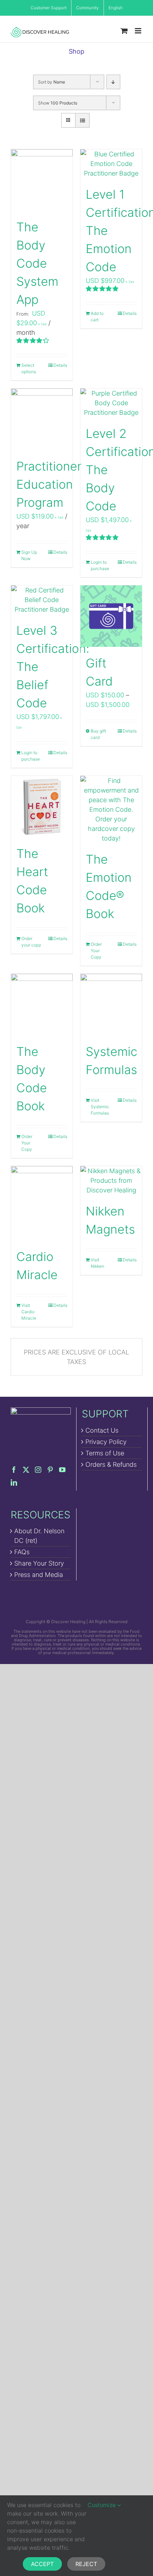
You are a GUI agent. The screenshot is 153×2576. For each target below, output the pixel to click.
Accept (42, 2564)
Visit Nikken (97, 1263)
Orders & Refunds (111, 1464)
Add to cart (97, 316)
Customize (102, 2505)
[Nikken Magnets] (111, 1180)
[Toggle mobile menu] (139, 31)
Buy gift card (98, 734)
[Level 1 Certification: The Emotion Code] (111, 164)
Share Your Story (39, 1563)
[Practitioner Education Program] (42, 419)
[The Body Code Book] (42, 1005)
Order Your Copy (96, 951)
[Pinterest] (50, 1470)
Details (60, 365)
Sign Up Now (29, 555)
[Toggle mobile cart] (124, 31)
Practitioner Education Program (49, 484)
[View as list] (82, 120)
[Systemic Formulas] (111, 1005)
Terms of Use (105, 1453)
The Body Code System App (37, 263)
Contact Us (102, 1430)
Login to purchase (100, 565)
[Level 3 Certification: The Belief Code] (42, 600)
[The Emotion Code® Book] (111, 809)
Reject (86, 2564)
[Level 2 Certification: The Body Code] (111, 403)
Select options (29, 368)
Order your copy (31, 942)
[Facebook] (14, 1470)
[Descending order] (113, 82)
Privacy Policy (106, 1442)
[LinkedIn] (14, 1482)
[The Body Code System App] (42, 180)
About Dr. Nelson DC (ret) (39, 1536)
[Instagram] (38, 1470)
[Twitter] (26, 1470)
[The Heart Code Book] (42, 807)
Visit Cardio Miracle (29, 1312)
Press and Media (39, 1575)
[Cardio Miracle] (42, 1203)
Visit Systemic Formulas (100, 1107)
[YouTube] (62, 1470)
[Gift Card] (111, 616)
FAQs (22, 1552)
